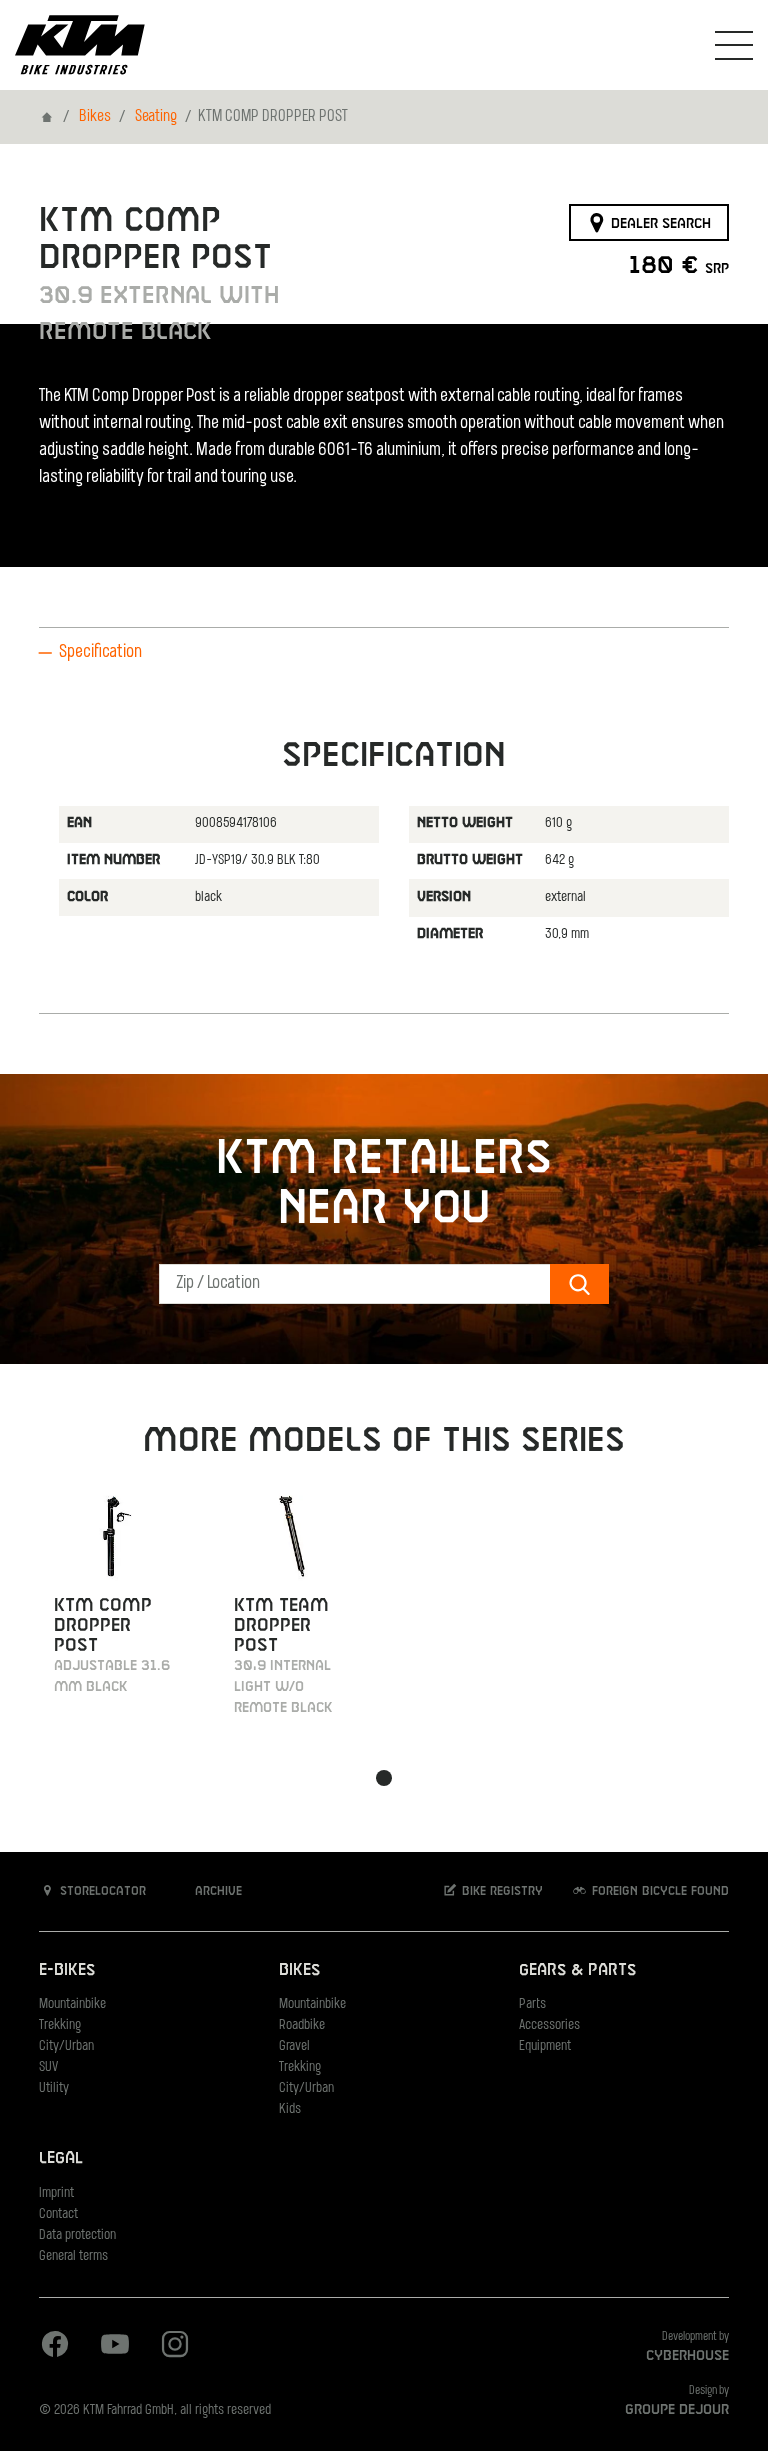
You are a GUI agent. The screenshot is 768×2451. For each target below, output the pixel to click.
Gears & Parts (577, 1970)
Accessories (549, 2025)
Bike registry (500, 1892)
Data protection (77, 2235)
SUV (48, 2067)
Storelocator (101, 1892)
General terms (73, 2256)
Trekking (60, 2025)
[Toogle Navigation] (734, 45)
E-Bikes (67, 1970)
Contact (58, 2214)
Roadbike (302, 2025)
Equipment (545, 2046)
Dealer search (659, 223)
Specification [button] (100, 653)
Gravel (294, 2046)
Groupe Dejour (677, 2410)
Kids (290, 2109)
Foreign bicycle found (658, 1892)
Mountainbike (72, 2004)
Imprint (56, 2193)
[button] (384, 1778)
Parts (532, 2004)
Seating (156, 117)
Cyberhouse (687, 2356)
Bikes (95, 117)
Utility (54, 2088)
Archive (216, 1892)
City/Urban (66, 2046)
